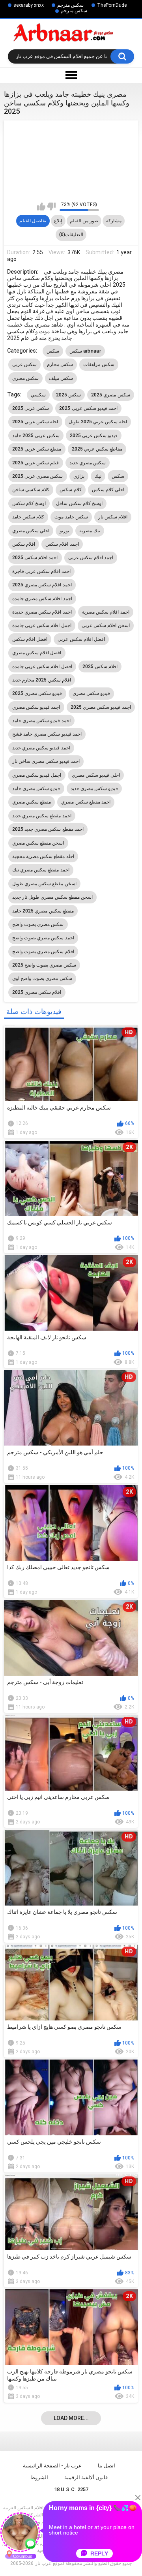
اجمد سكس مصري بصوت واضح (43, 938)
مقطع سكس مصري (32, 802)
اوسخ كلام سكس (29, 503)
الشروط (39, 2477)
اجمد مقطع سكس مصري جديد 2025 (48, 829)
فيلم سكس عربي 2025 (36, 463)
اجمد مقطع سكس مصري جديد (42, 816)
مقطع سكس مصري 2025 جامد (43, 911)
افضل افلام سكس (30, 639)
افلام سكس (24, 544)
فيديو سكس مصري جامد (36, 789)
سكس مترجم (70, 5)
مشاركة (114, 221)
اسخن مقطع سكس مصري (38, 843)
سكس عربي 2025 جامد (36, 436)
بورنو (64, 531)
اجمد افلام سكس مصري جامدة (42, 599)
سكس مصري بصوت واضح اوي (42, 978)
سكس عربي (24, 364)
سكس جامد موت (71, 517)
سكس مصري (25, 378)
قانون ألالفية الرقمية (86, 2477)
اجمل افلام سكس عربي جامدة (42, 625)
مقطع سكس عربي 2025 (37, 449)
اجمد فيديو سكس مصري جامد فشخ (47, 734)
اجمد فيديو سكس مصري (36, 707)
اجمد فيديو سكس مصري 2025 (101, 707)
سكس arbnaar (85, 351)
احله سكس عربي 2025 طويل (98, 422)
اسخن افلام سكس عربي (106, 625)
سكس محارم (60, 364)
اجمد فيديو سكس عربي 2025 (88, 408)
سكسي (38, 395)
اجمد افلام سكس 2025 (35, 558)
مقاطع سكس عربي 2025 (97, 449)
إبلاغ (58, 221)
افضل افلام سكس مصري (37, 653)
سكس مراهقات (99, 364)
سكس (53, 351)
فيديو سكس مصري (92, 693)
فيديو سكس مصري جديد (94, 789)
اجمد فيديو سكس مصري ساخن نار (46, 761)
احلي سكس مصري (31, 531)
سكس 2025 (68, 395)
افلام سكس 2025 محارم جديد (42, 680)
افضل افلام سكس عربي (81, 639)
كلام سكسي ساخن (31, 490)
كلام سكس (70, 490)
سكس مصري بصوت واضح (38, 924)
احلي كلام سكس (108, 490)
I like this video (41, 207)
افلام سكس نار (113, 517)
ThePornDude (112, 5)
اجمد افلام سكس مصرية (106, 612)
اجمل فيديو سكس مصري (37, 775)
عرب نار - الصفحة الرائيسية (52, 2466)
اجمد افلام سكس (62, 544)
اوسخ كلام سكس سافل (79, 503)
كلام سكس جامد (28, 517)
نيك (98, 476)
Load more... (71, 2418)
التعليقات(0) (71, 235)
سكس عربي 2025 (31, 408)
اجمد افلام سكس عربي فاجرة (41, 571)
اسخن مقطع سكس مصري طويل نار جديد (53, 897)
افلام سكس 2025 (100, 667)
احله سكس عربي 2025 (35, 422)
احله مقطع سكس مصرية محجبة (43, 856)
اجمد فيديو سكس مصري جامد (41, 721)
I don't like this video (51, 207)
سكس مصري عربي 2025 (38, 476)
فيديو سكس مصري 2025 (37, 693)
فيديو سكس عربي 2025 (94, 436)
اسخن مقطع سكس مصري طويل (44, 884)
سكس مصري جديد (88, 463)
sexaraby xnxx (29, 5)
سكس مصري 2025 (111, 395)
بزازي (79, 476)
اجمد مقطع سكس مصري (86, 802)
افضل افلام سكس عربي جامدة (42, 667)
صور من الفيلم (84, 221)
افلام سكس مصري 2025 (37, 992)
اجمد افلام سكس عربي (91, 558)
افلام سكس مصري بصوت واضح (43, 952)
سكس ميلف (61, 378)
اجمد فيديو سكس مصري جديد (41, 748)
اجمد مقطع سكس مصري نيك (41, 870)
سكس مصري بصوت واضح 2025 (44, 965)
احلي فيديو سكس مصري (96, 775)
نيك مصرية (90, 531)
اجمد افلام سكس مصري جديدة (42, 612)
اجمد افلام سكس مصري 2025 (42, 585)
